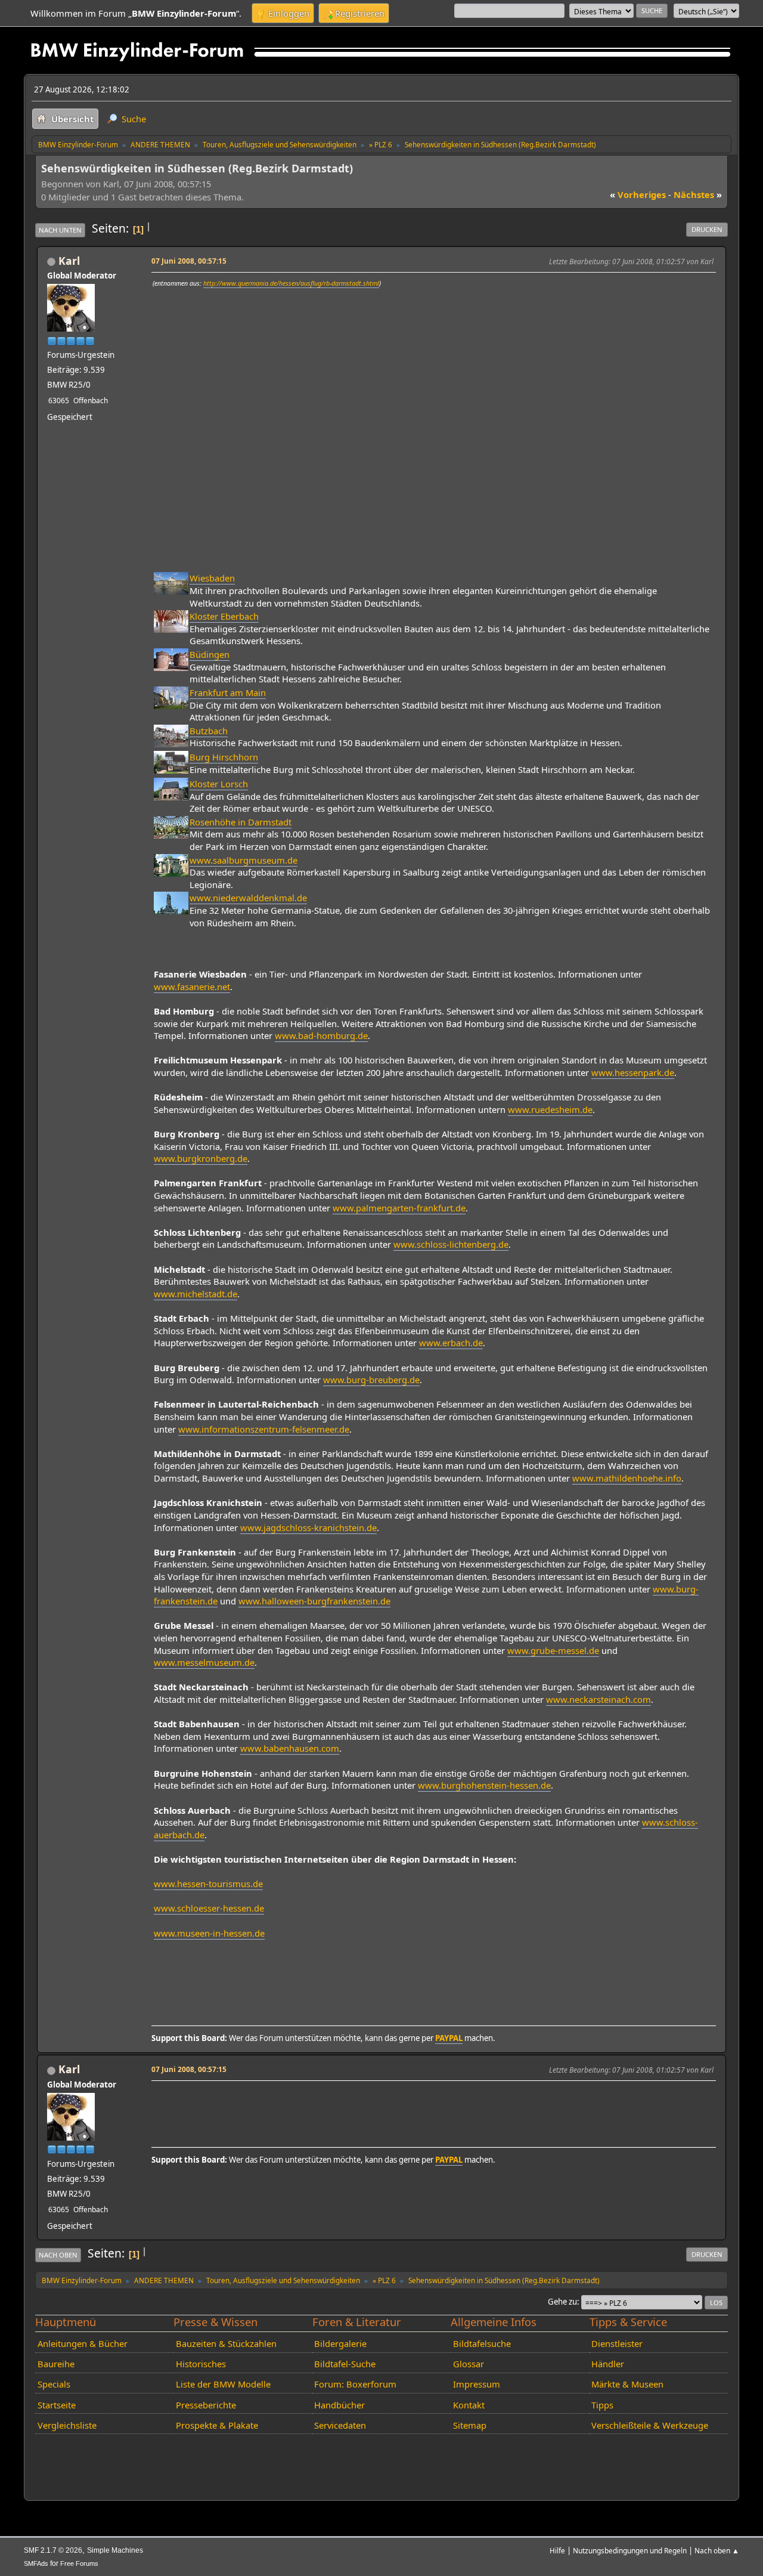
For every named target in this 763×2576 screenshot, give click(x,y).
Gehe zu (562, 2302)
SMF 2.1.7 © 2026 (53, 2550)
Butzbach (209, 731)
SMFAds (36, 2563)
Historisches (201, 2364)
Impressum (477, 2384)
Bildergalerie (340, 2343)
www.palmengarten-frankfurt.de (399, 1208)
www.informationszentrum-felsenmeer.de (264, 1429)
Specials (54, 2384)
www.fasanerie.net (192, 987)
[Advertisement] (370, 2102)
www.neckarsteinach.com (598, 1699)
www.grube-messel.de (553, 1650)
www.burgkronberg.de (201, 1158)
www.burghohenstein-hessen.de (484, 1785)
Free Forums (79, 2563)
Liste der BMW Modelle (223, 2384)
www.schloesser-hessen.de (209, 1908)
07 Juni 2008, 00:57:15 (189, 261)
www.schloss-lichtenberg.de (451, 1244)
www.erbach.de (451, 1343)
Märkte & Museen (627, 2384)
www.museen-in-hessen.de (209, 1933)
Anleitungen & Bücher (83, 2343)
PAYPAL (449, 2038)
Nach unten (60, 230)
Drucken (707, 229)
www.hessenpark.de (633, 1072)
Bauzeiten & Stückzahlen (226, 2343)
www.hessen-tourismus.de (208, 1884)
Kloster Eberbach (224, 616)
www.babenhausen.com (290, 1748)
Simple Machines (115, 2550)
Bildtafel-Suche (345, 2364)
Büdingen (210, 654)
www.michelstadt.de (196, 1294)
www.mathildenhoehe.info (627, 1478)
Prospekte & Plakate (217, 2425)
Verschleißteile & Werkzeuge (650, 2425)
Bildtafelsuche (482, 2343)
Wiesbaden (212, 578)
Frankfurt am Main (228, 692)
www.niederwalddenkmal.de (248, 898)
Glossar (469, 2364)
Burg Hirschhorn (224, 757)
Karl (69, 261)
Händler (608, 2364)
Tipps (602, 2405)
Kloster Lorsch (219, 784)
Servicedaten (340, 2425)
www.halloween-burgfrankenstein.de (314, 1601)
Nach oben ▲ (717, 2550)
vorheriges (638, 194)
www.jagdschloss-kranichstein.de (308, 1527)
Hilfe (557, 2550)
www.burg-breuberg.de (371, 1380)
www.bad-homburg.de (321, 1035)
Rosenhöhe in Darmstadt (241, 822)
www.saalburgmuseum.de (244, 860)
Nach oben (58, 2255)
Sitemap (470, 2425)
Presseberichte (206, 2405)
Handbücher (339, 2405)
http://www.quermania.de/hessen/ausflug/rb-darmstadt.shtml (291, 283)
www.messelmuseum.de (204, 1662)
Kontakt (469, 2405)
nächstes (698, 194)
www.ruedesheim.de (550, 1109)
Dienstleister (617, 2343)
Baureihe (56, 2364)
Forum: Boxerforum (355, 2384)
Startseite (57, 2405)
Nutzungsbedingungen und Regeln (630, 2550)
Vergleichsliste (67, 2425)
